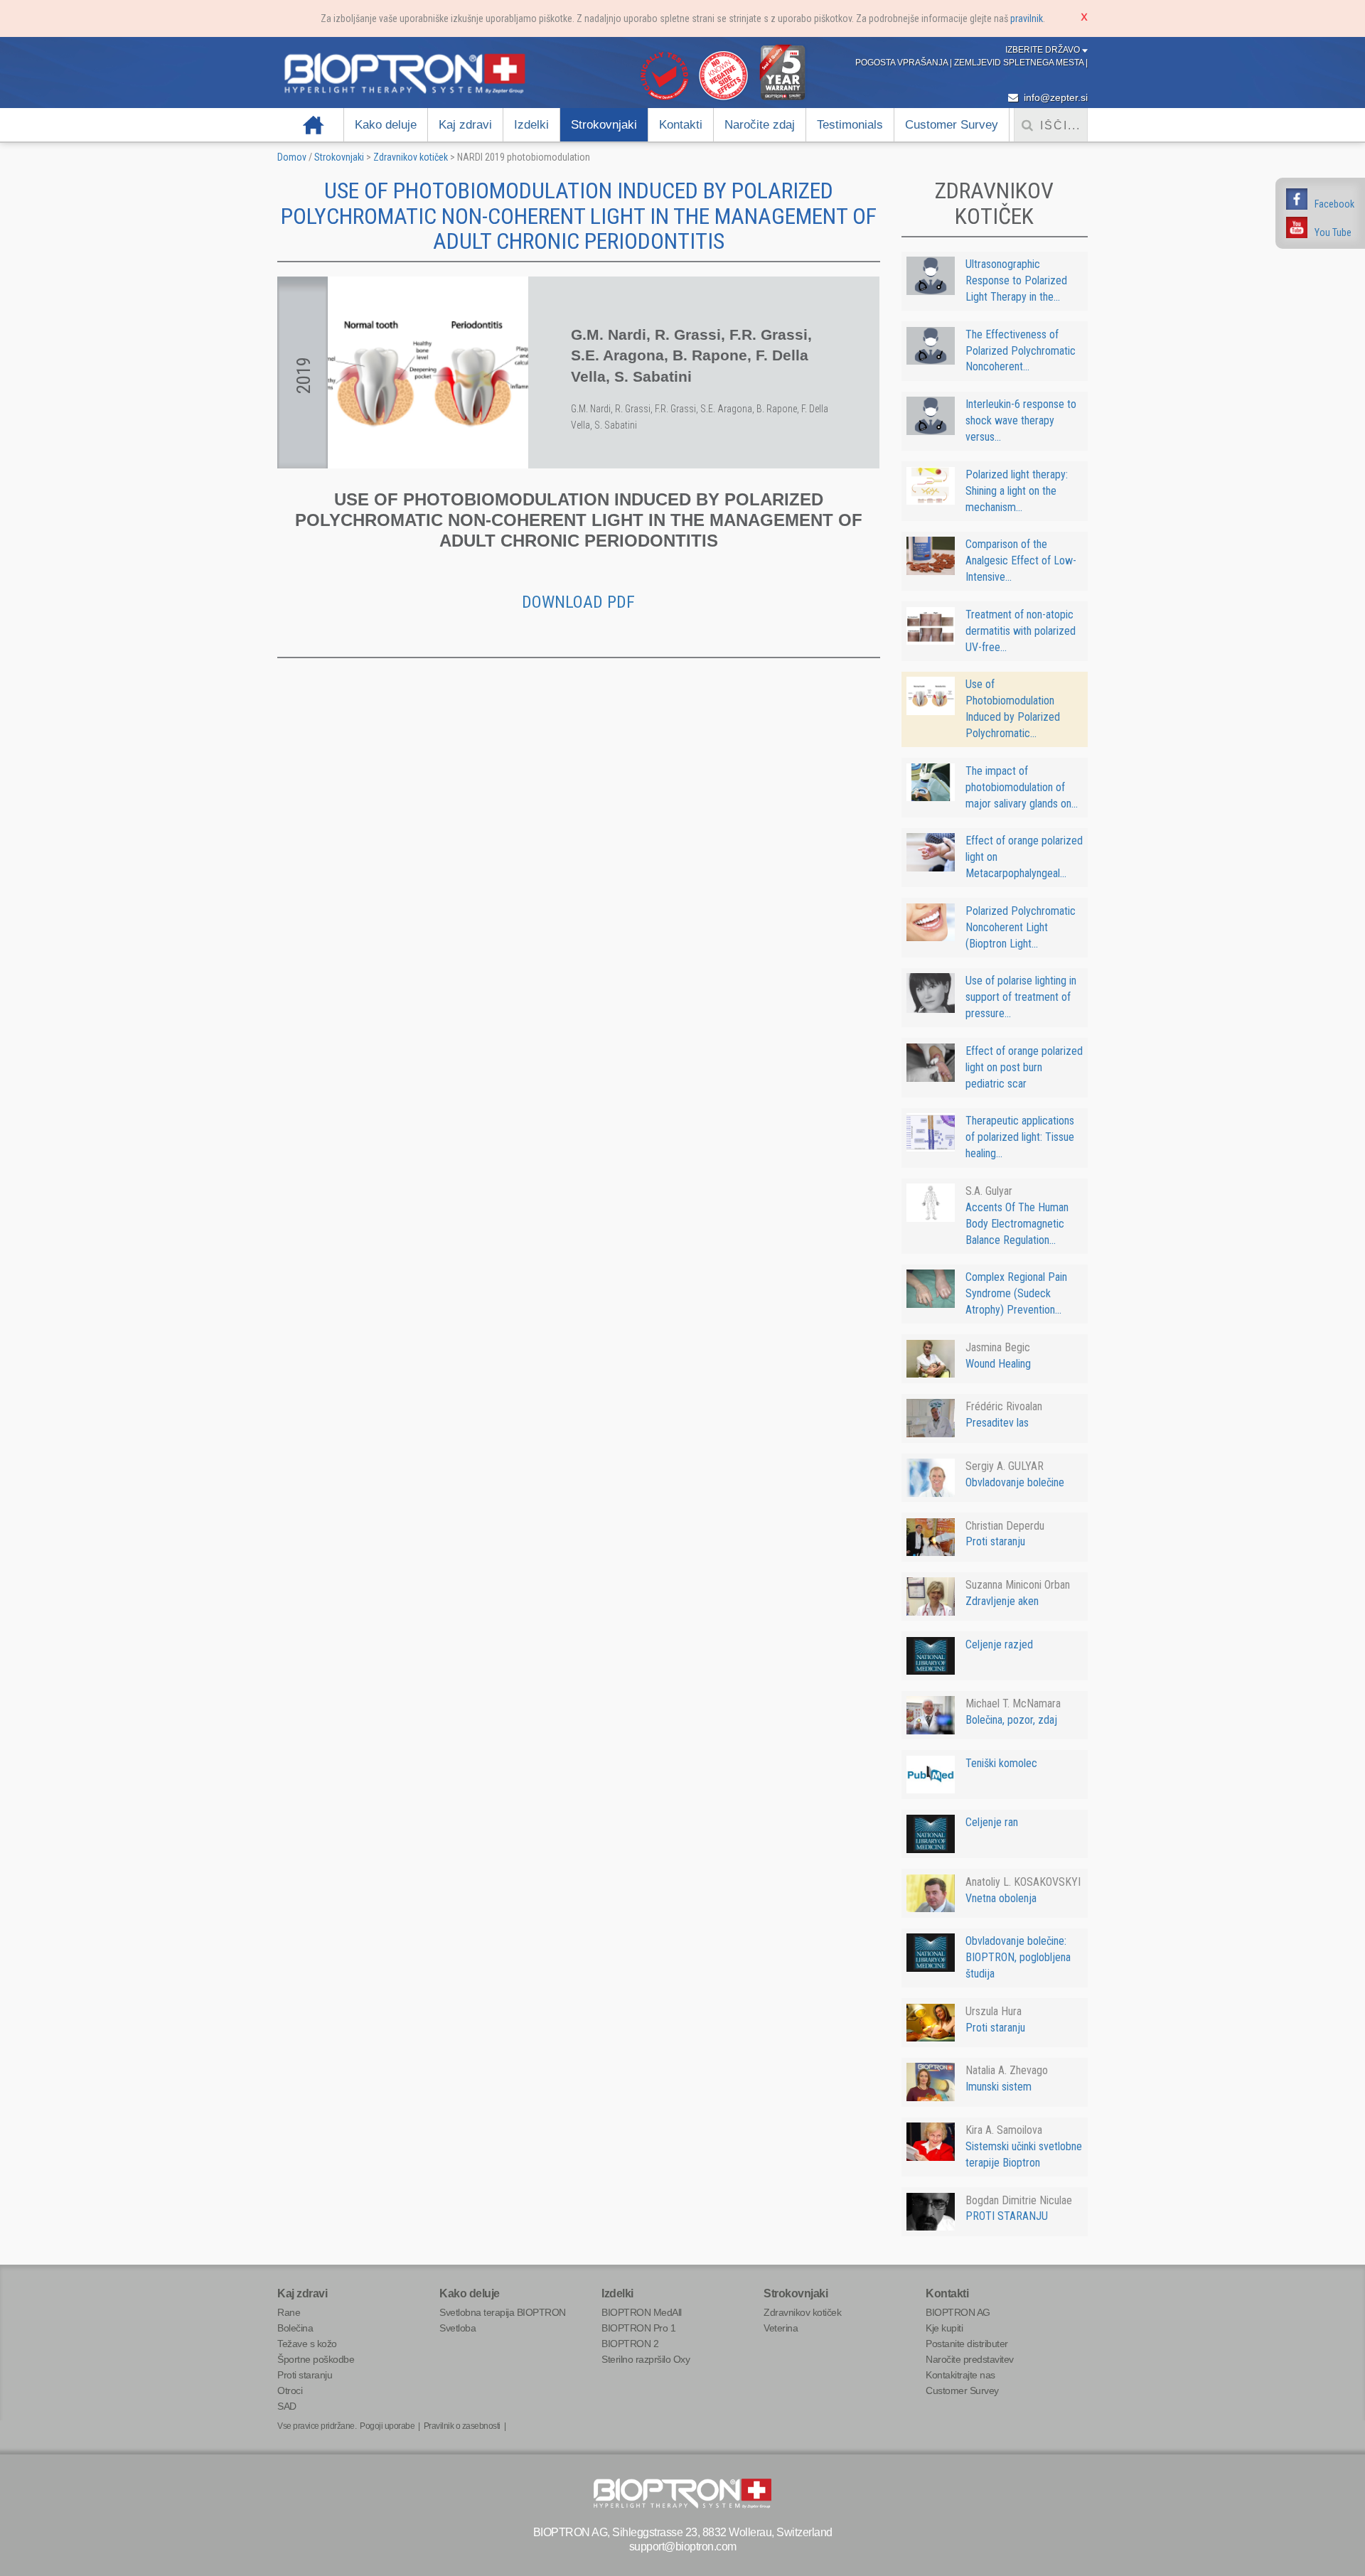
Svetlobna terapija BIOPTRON (503, 2312)
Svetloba (457, 2328)
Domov (314, 125)
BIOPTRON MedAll (642, 2312)
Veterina (781, 2328)
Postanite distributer (967, 2344)
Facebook (1334, 204)
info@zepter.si (1054, 97)
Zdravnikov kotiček (411, 157)
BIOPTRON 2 (630, 2344)
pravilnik (1027, 18)
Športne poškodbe (316, 2359)
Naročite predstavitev (970, 2359)
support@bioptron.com (683, 2547)
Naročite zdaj (760, 125)
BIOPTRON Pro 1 (638, 2328)
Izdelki (531, 125)
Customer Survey (952, 125)
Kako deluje (386, 125)
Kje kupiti (944, 2328)
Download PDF (578, 602)
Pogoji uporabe (387, 2426)
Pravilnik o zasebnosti (462, 2426)
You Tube (1333, 232)
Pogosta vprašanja (903, 63)
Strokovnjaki (604, 125)
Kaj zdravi (465, 125)
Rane (289, 2312)
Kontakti (681, 125)
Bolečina (295, 2328)
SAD (287, 2406)
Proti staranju (305, 2375)
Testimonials (850, 125)
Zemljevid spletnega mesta (1020, 63)
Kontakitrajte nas (960, 2375)
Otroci (290, 2390)
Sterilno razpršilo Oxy (646, 2359)
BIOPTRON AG (958, 2312)
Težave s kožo (307, 2344)
